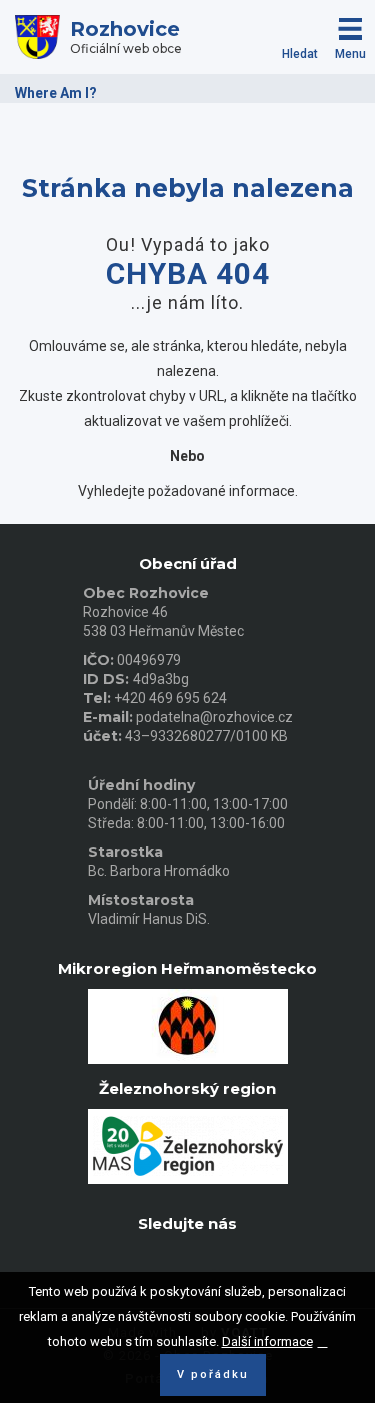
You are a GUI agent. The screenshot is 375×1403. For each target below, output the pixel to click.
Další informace (267, 1341)
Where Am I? (56, 93)
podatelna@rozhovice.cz (214, 717)
